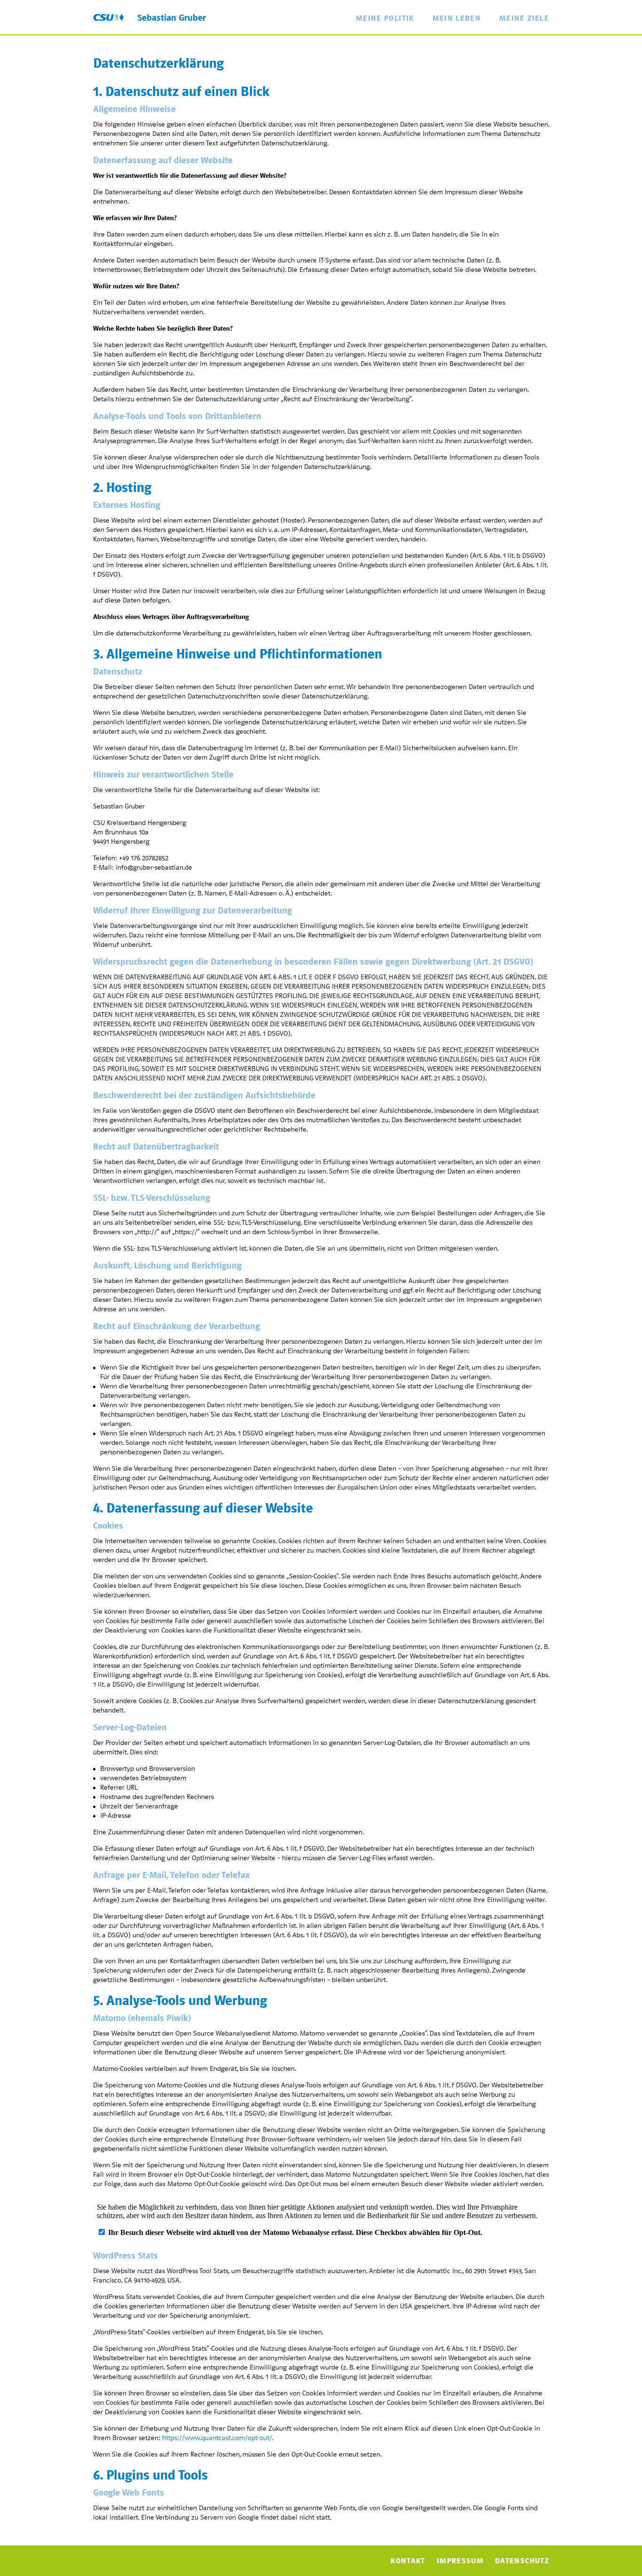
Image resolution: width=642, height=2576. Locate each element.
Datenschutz (522, 2561)
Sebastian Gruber (172, 18)
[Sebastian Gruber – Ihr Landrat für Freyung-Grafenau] (109, 17)
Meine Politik (385, 18)
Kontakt (408, 2561)
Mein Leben (457, 18)
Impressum (460, 2561)
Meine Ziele (524, 18)
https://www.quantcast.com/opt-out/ (217, 2438)
